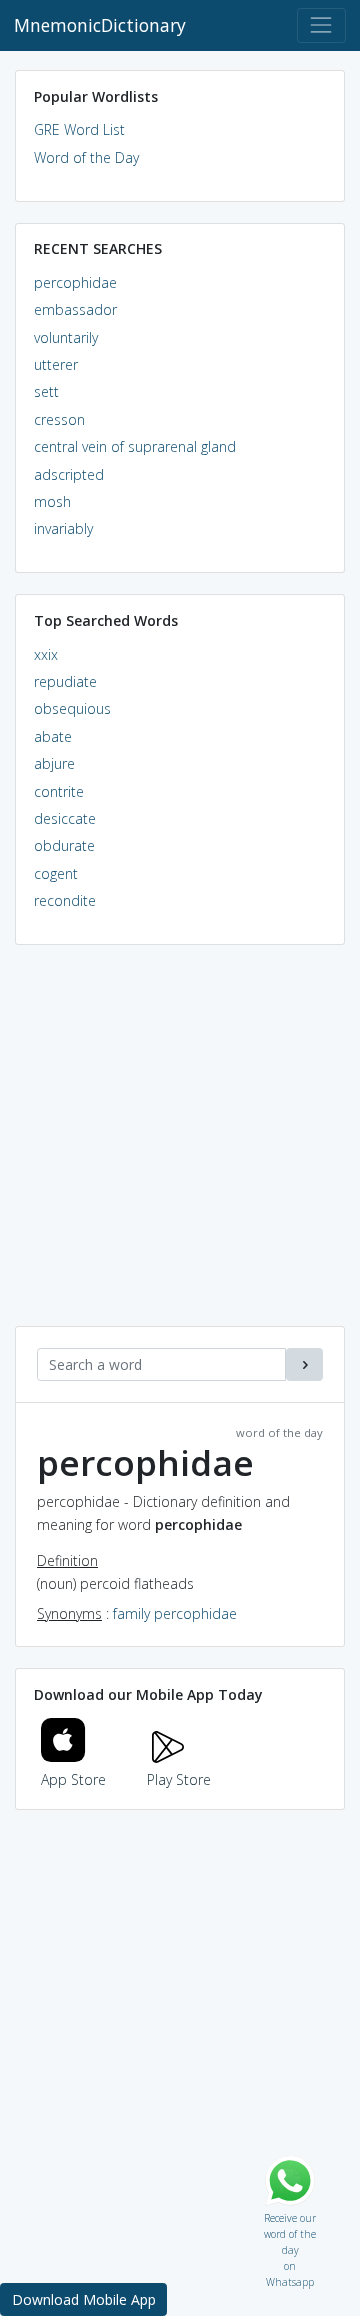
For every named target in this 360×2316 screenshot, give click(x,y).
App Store (73, 1779)
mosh (52, 501)
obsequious (72, 708)
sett (46, 391)
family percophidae (175, 1613)
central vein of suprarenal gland (135, 446)
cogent (56, 873)
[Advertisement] (180, 1146)
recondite (65, 900)
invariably (63, 528)
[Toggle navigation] (321, 25)
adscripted (69, 474)
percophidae (75, 282)
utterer (56, 364)
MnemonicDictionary (100, 25)
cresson (59, 419)
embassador (75, 309)
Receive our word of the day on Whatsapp (290, 2213)
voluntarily (66, 337)
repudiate (65, 681)
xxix (46, 654)
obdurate (64, 845)
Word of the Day (86, 157)
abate (53, 736)
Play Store (179, 1779)
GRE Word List (79, 129)
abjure (54, 763)
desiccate (65, 818)
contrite (59, 791)
